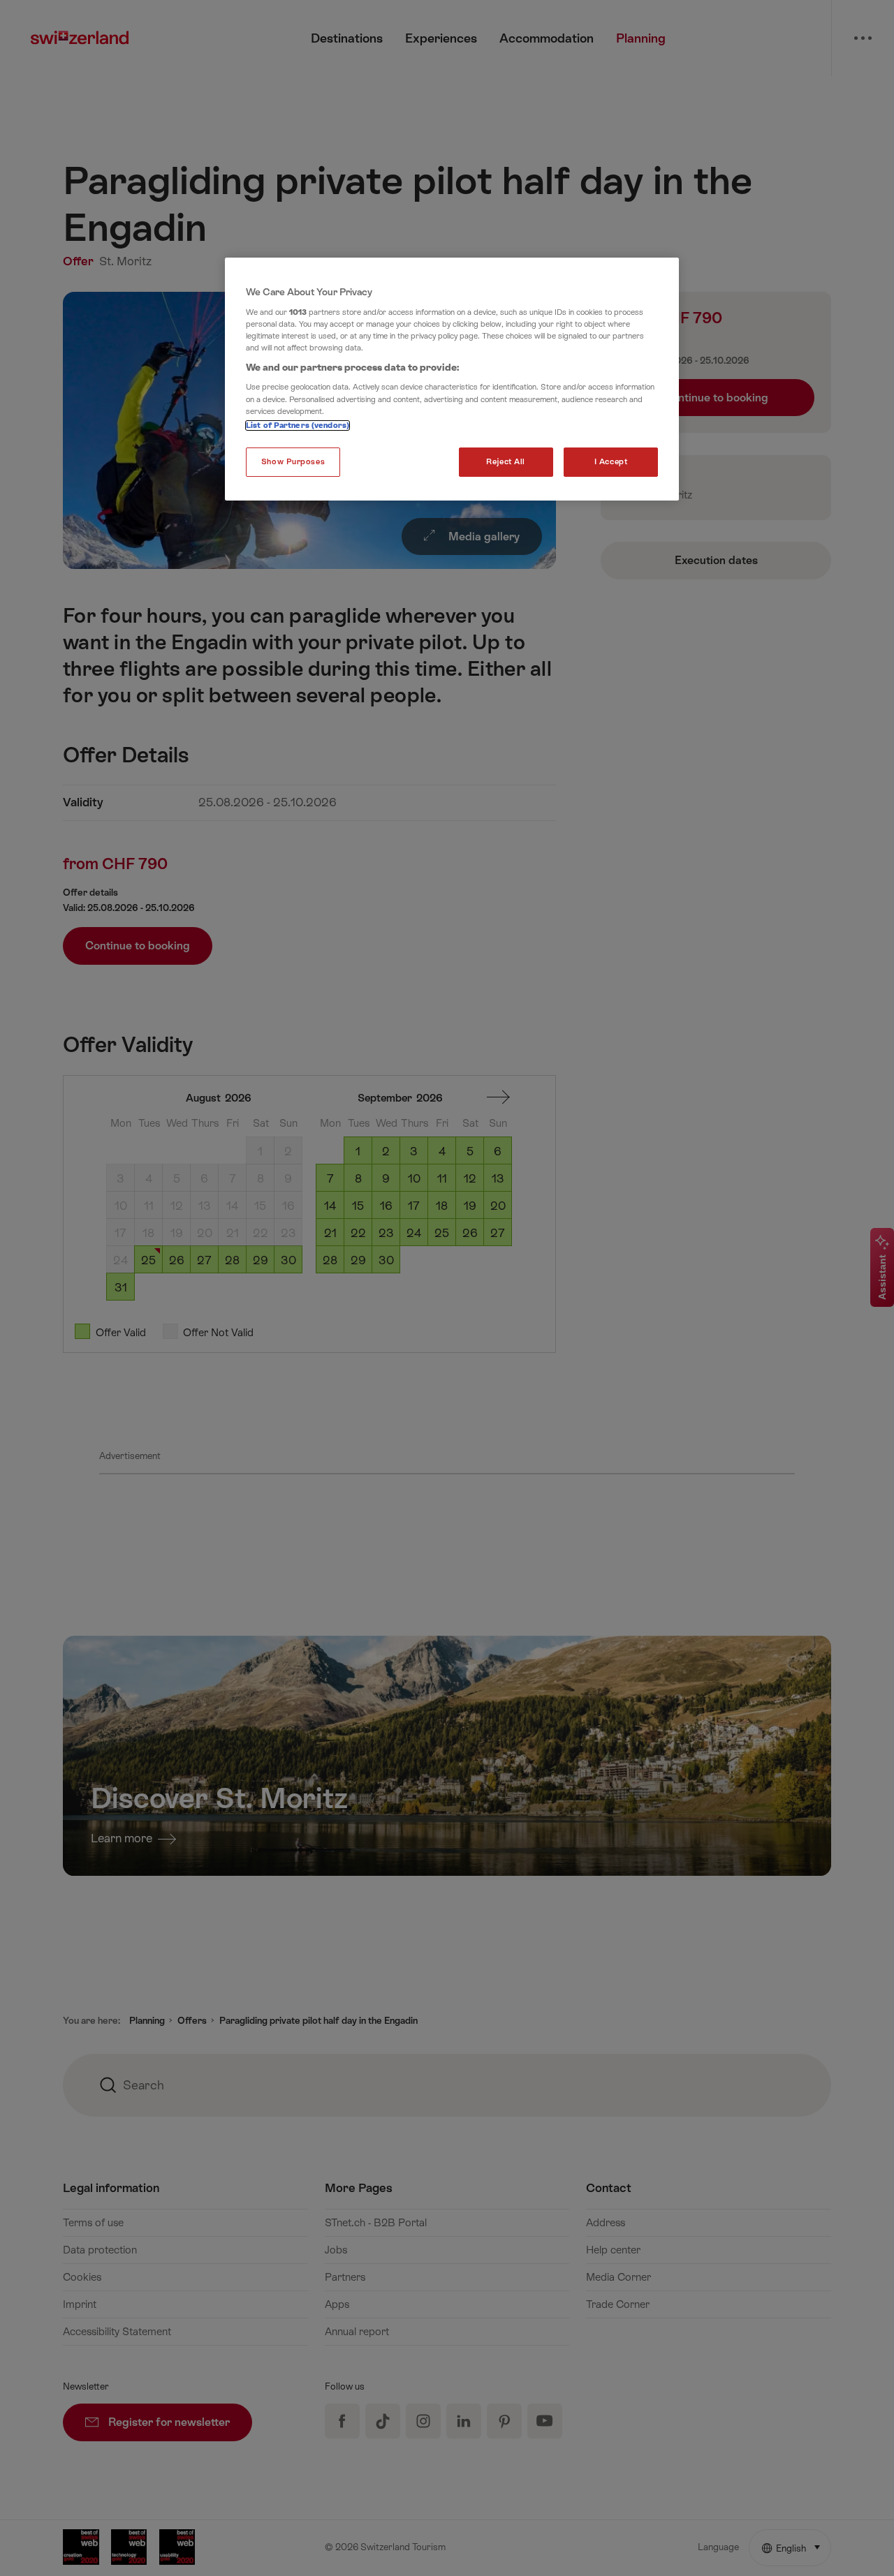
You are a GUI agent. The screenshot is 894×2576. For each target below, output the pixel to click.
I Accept (611, 462)
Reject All (506, 462)
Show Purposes (293, 462)
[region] (452, 379)
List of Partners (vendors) (298, 425)
